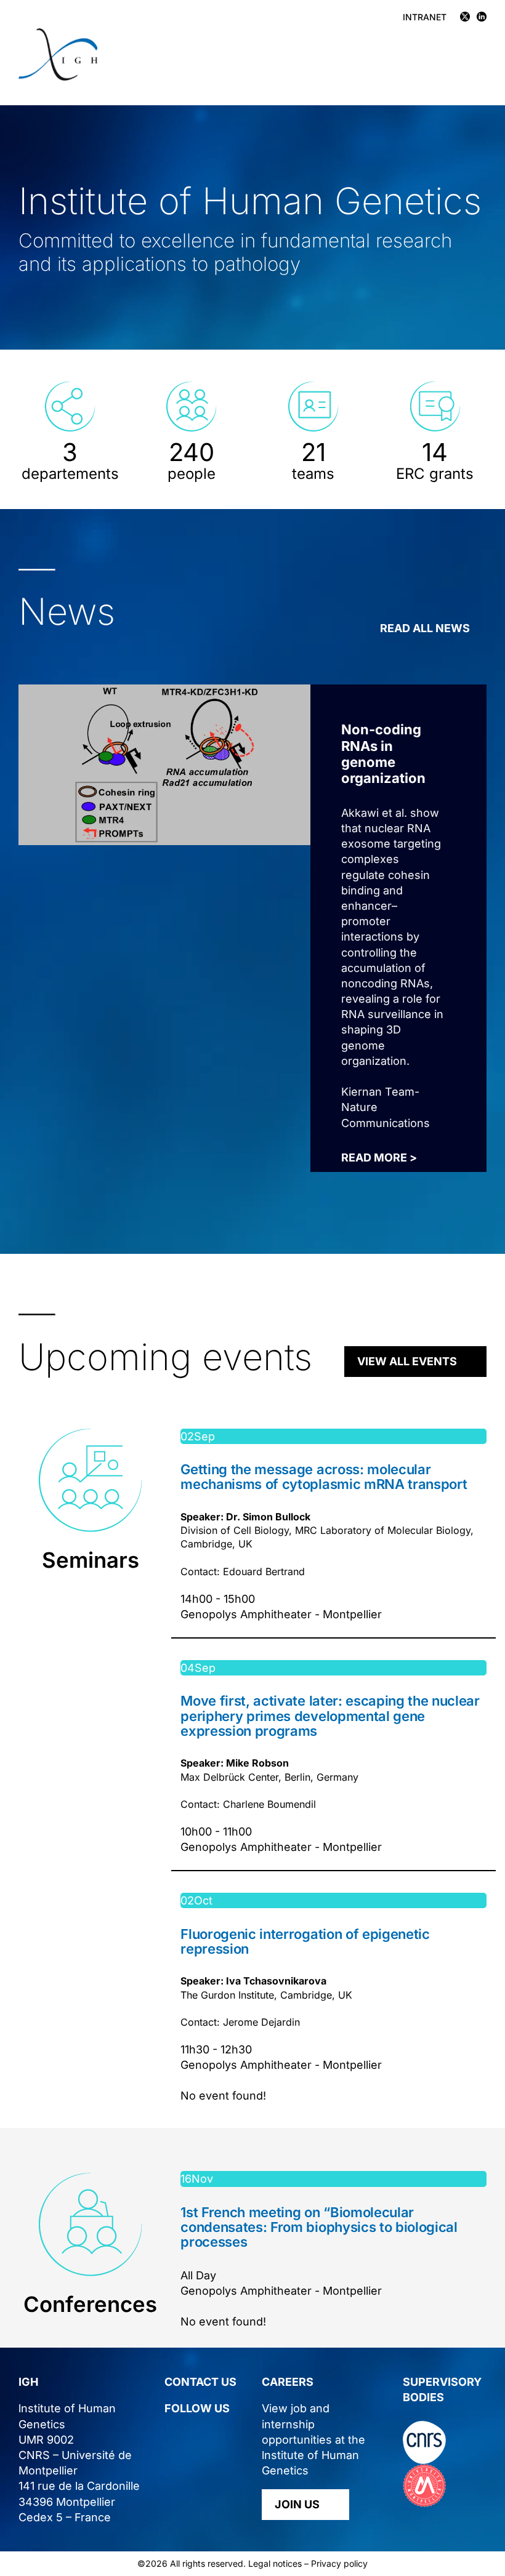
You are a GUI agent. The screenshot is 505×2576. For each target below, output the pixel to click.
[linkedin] (192, 2434)
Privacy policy (339, 2563)
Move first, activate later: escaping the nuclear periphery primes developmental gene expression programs (330, 1715)
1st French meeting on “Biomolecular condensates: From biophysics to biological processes (319, 2227)
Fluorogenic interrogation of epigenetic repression (305, 1941)
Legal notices (275, 2563)
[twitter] (170, 2434)
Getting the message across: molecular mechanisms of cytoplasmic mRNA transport (324, 1477)
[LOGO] (58, 34)
